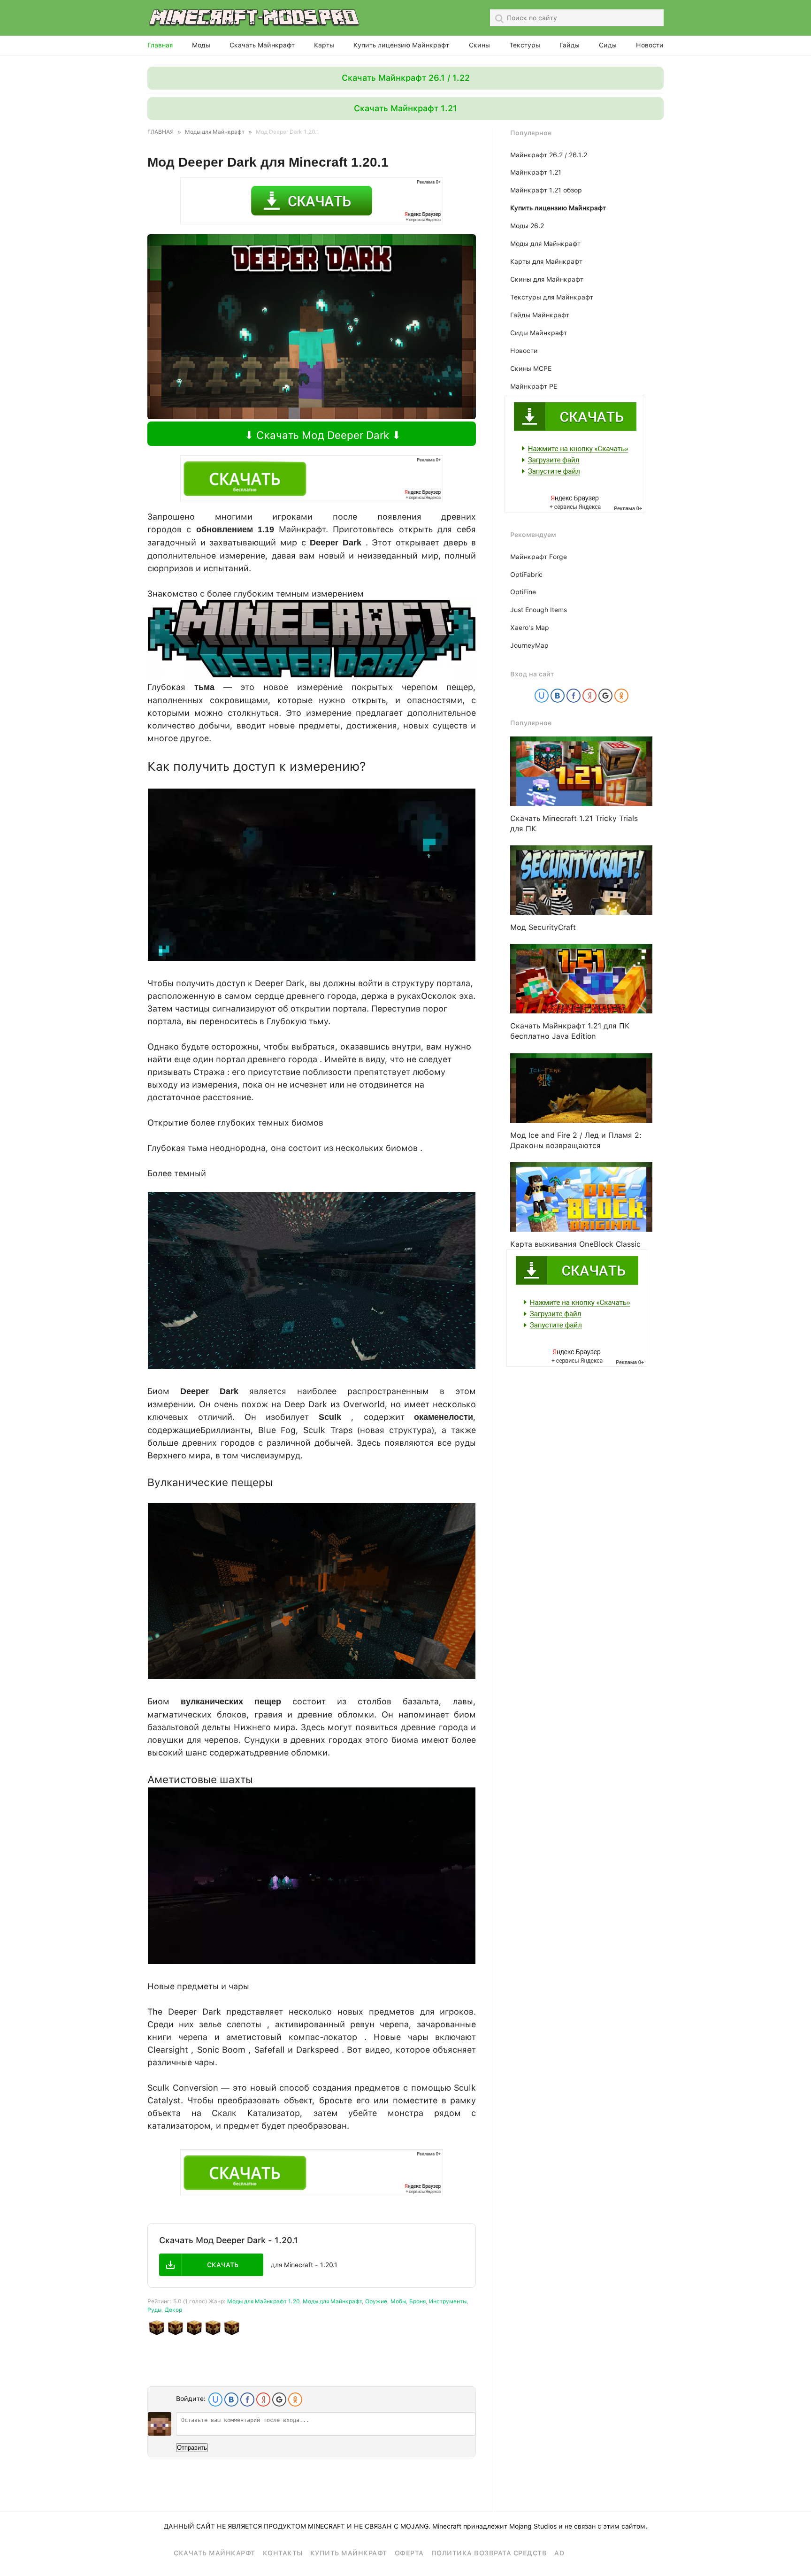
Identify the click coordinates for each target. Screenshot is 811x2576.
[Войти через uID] (215, 2400)
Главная (160, 45)
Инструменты (448, 2301)
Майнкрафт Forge (539, 557)
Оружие (376, 2301)
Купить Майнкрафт (349, 2553)
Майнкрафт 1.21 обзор (546, 190)
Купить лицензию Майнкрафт (401, 45)
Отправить (192, 2448)
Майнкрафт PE (534, 386)
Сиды (608, 45)
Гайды (570, 45)
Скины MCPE (531, 368)
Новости (650, 45)
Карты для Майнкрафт (546, 261)
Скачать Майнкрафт (262, 45)
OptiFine (523, 592)
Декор (173, 2310)
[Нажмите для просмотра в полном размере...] (312, 674)
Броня (417, 2301)
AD (559, 2553)
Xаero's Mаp (530, 628)
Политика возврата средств (489, 2553)
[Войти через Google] (279, 2400)
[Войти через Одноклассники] (295, 2400)
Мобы (398, 2301)
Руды (154, 2310)
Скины (479, 45)
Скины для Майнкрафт (547, 279)
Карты (324, 45)
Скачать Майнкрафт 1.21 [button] (405, 108)
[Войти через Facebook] (247, 2400)
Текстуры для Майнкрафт (552, 297)
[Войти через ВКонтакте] (231, 2400)
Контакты (283, 2553)
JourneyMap (529, 645)
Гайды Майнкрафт (540, 315)
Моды (201, 45)
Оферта (409, 2553)
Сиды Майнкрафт (539, 333)
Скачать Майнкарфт (214, 2553)
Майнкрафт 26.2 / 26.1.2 (549, 155)
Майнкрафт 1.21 (536, 172)
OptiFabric (526, 575)
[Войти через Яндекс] (263, 2400)
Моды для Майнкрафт (332, 2301)
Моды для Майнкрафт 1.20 (263, 2301)
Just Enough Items (539, 610)
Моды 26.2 (527, 226)
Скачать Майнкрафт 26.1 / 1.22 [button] (406, 78)
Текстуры (525, 45)
